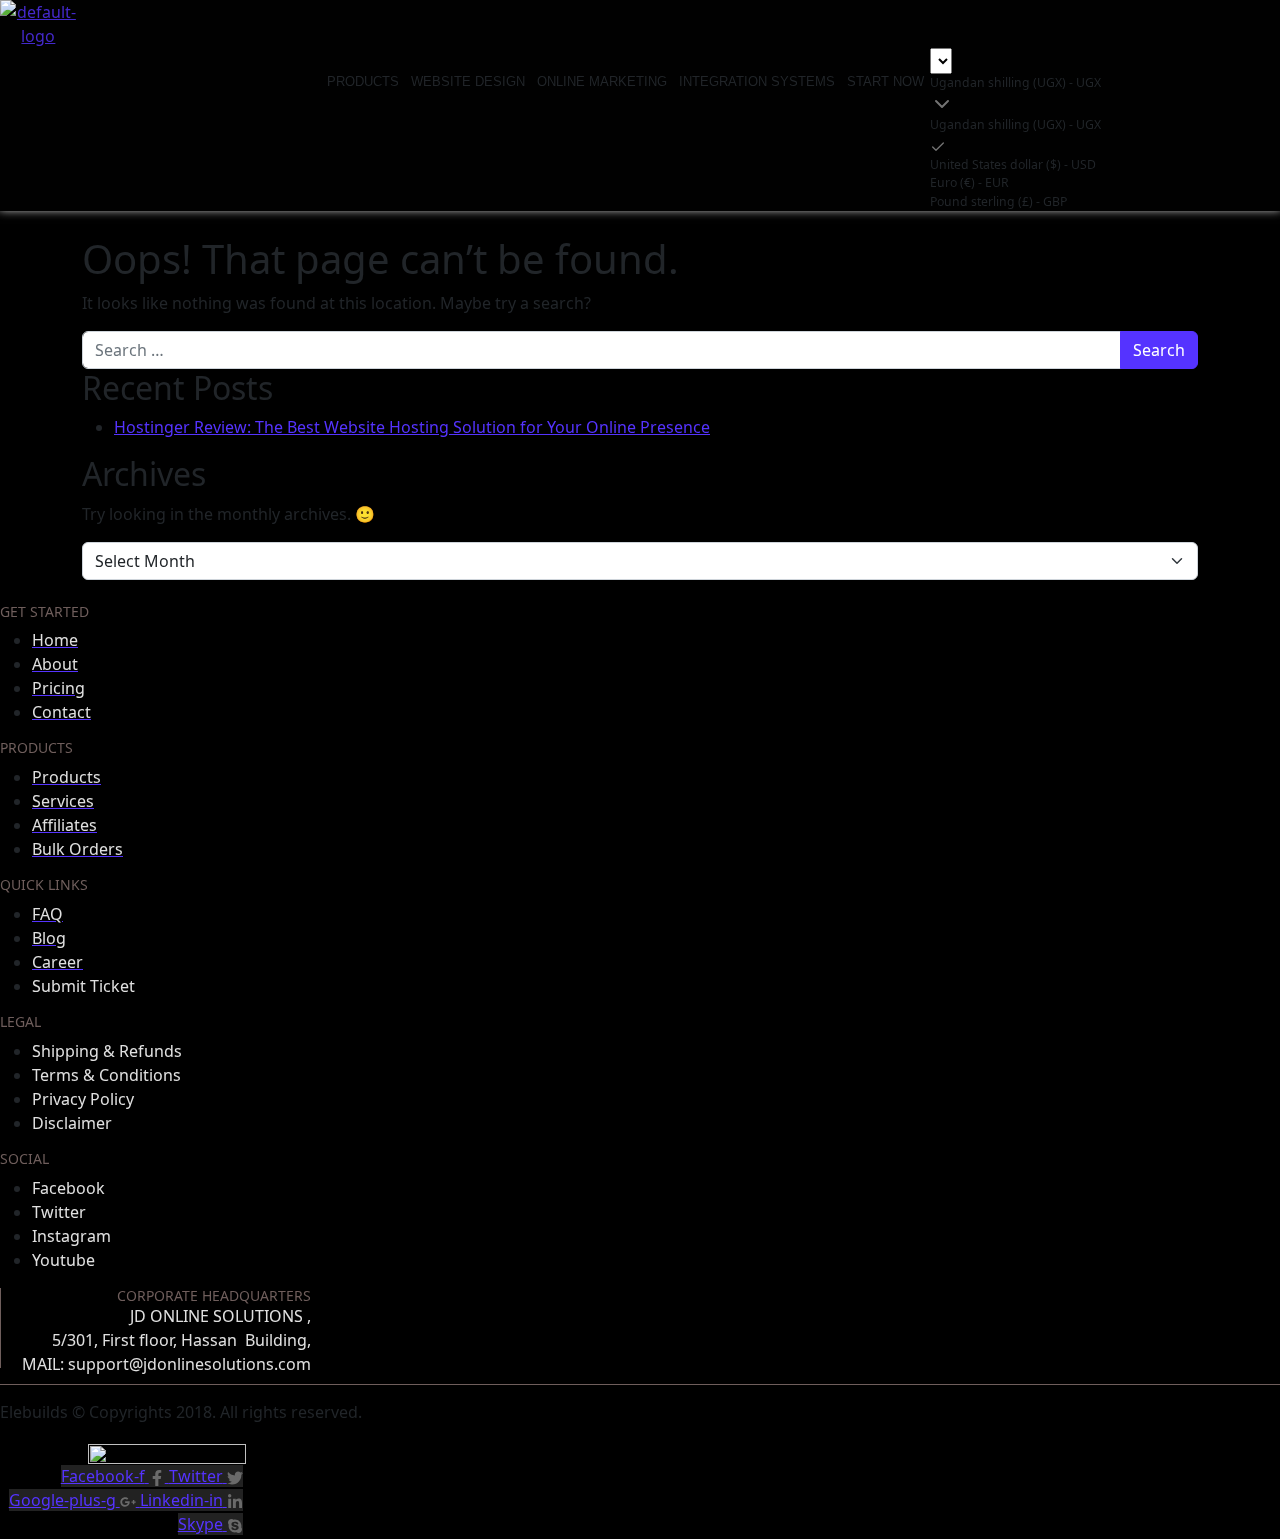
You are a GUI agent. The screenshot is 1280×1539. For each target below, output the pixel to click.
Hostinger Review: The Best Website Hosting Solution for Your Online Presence (412, 427)
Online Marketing (602, 81)
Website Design (468, 81)
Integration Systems (757, 81)
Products (363, 81)
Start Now (885, 81)
